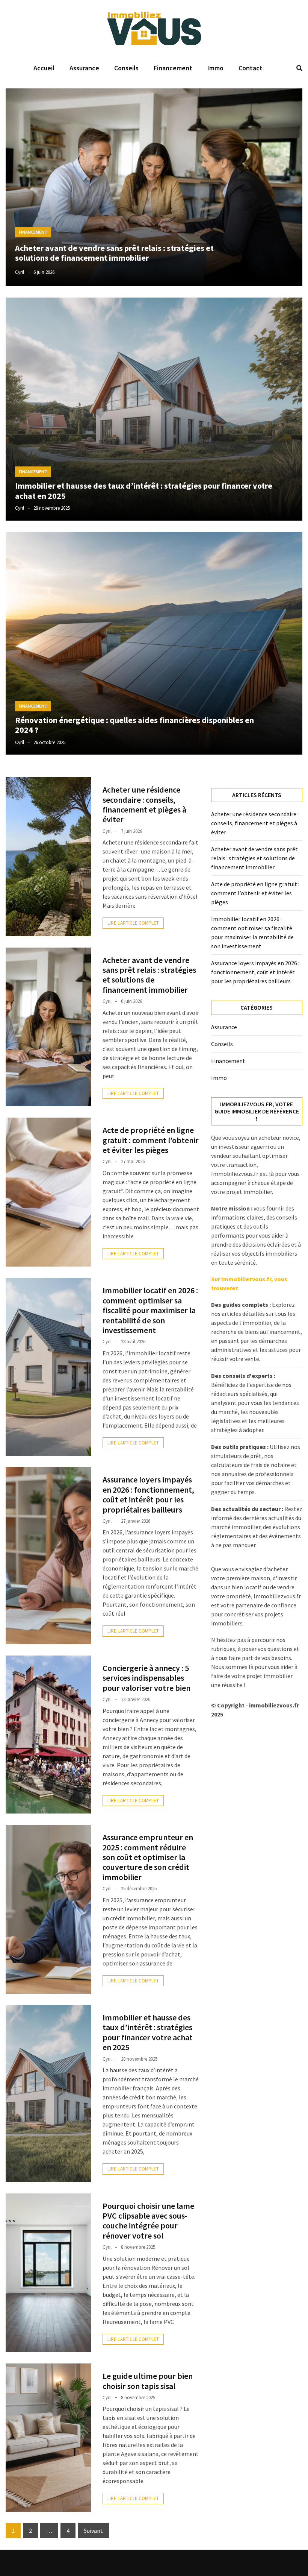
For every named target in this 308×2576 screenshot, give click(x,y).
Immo (215, 68)
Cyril (20, 272)
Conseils (126, 68)
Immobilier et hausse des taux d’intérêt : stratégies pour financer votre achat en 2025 (144, 491)
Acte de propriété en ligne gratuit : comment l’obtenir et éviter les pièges (151, 1140)
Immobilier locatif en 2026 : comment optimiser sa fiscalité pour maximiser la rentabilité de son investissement (150, 1310)
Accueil (44, 68)
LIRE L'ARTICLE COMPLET (133, 923)
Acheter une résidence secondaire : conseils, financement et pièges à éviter (144, 804)
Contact (251, 68)
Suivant (93, 2530)
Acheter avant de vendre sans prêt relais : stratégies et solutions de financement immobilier (114, 253)
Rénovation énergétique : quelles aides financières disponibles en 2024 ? (134, 725)
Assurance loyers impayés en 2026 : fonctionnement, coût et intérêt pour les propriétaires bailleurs (148, 1494)
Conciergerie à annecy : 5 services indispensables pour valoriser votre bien (146, 1678)
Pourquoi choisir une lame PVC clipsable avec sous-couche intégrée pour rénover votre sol (148, 2221)
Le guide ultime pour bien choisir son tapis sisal (148, 2381)
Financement (173, 68)
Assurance (84, 68)
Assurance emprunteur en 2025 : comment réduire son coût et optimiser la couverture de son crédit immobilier (148, 1857)
